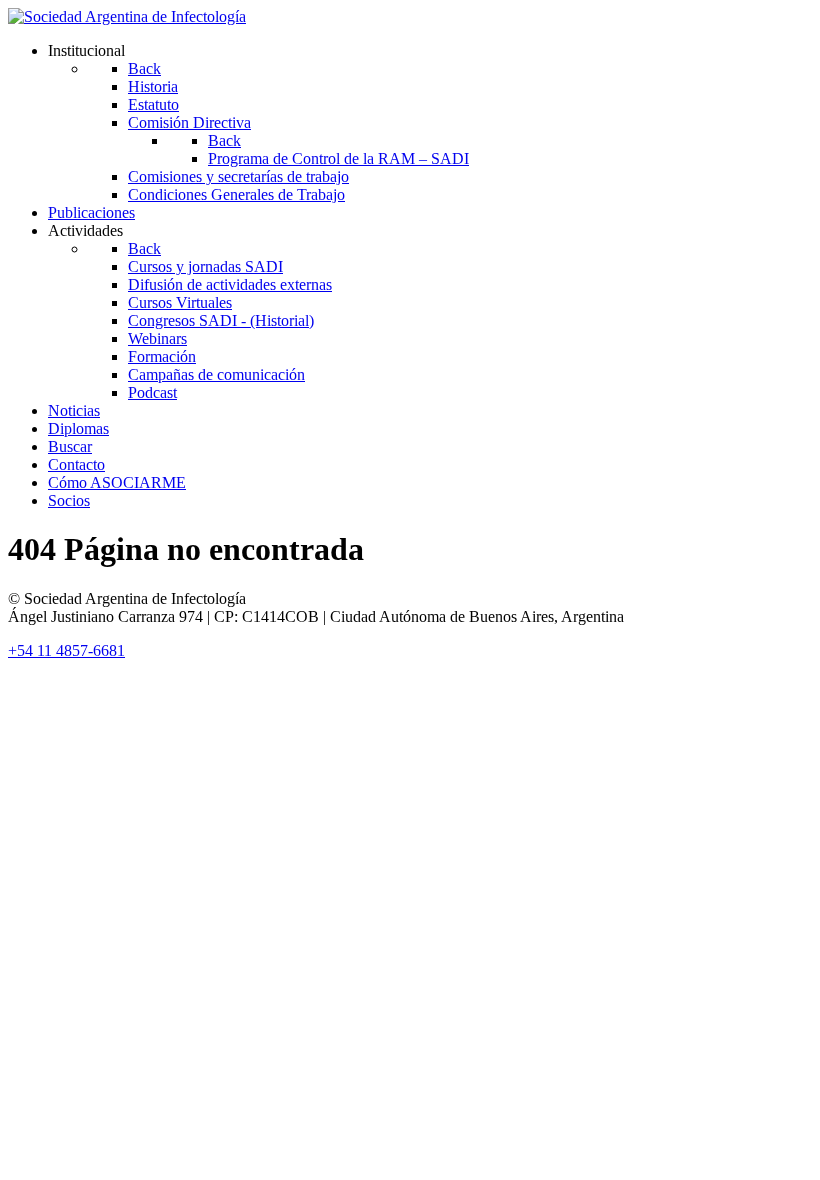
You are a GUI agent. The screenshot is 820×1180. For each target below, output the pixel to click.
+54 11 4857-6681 (66, 650)
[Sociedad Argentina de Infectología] (127, 16)
